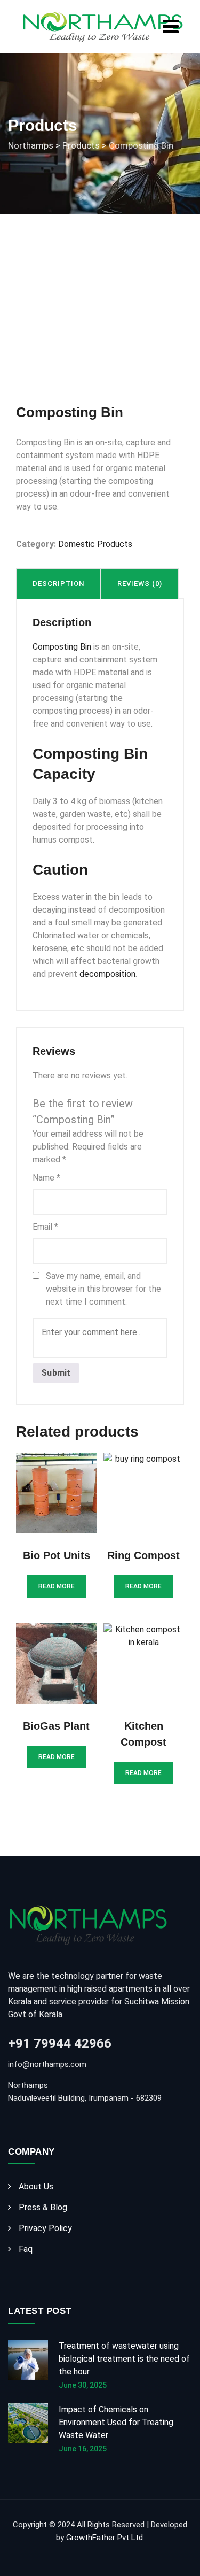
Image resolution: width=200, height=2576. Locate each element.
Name (46, 1178)
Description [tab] (58, 584)
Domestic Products (95, 544)
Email (45, 1227)
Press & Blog (43, 2207)
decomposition (107, 974)
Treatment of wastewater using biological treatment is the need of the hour (124, 2359)
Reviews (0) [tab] (140, 584)
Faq (26, 2249)
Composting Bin (62, 647)
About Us (36, 2186)
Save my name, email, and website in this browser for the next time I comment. (103, 1289)
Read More (57, 1586)
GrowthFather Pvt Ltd (105, 2538)
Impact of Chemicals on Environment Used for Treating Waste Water (116, 2422)
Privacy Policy (45, 2228)
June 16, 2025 (83, 2449)
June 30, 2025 (83, 2385)
